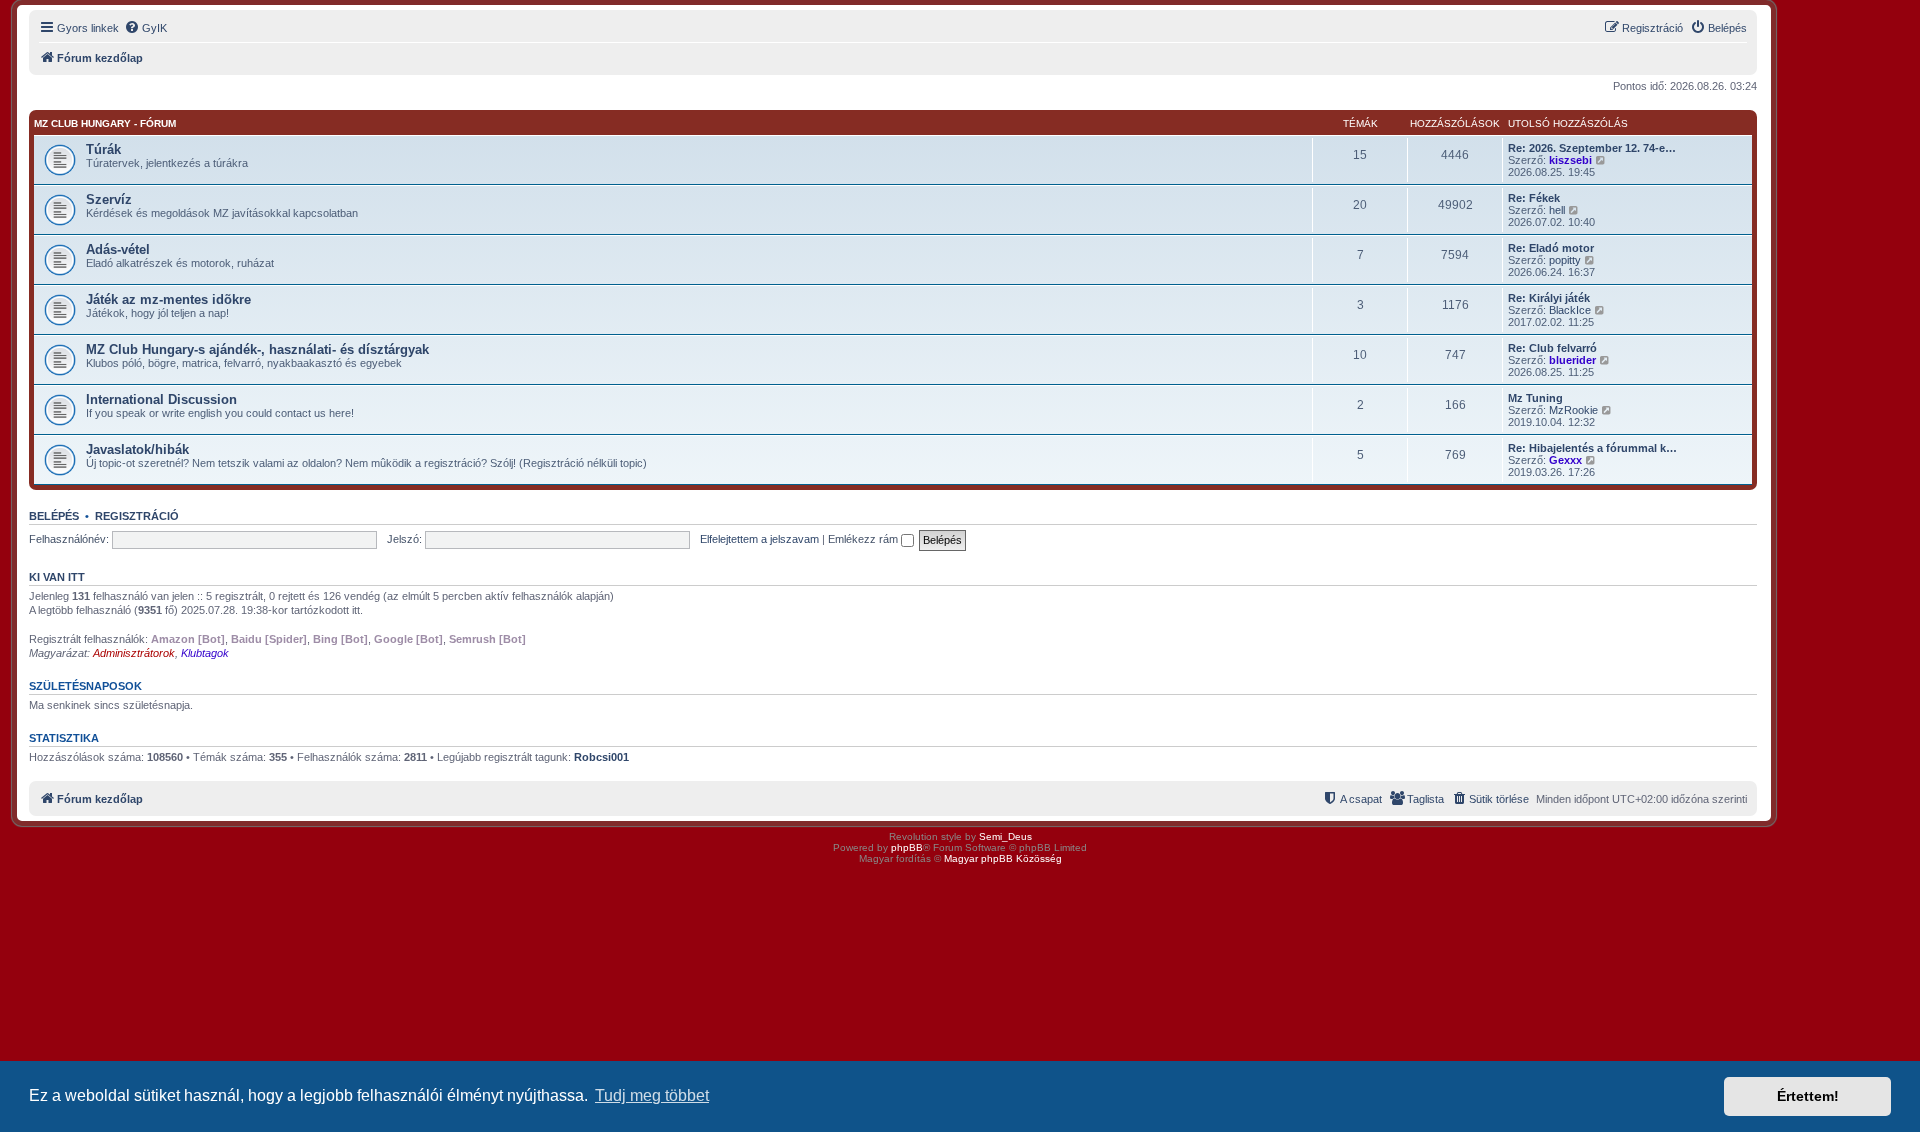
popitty (1565, 260)
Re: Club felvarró (1552, 348)
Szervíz (109, 199)
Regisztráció (137, 516)
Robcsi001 (601, 757)
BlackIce (1570, 310)
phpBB (907, 847)
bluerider (1572, 360)
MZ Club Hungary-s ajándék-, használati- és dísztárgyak (257, 349)
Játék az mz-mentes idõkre (168, 299)
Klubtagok (205, 653)
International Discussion (161, 399)
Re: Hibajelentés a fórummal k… (1592, 448)
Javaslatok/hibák (137, 449)
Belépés (54, 516)
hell (1557, 210)
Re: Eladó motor (1551, 248)
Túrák (103, 149)
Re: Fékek (1534, 198)
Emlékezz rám (864, 539)
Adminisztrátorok (134, 653)
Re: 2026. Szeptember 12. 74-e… (1592, 148)
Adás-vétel (118, 249)
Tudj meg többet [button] (652, 1095)
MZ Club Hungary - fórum (105, 123)
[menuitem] (145, 28)
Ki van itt (57, 577)
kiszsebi (1570, 160)
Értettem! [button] (1808, 1096)
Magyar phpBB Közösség (1003, 858)
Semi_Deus (1005, 836)
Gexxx (1565, 460)
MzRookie (1573, 410)
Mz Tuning (1535, 398)
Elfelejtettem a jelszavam (759, 539)
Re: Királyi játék (1549, 298)
